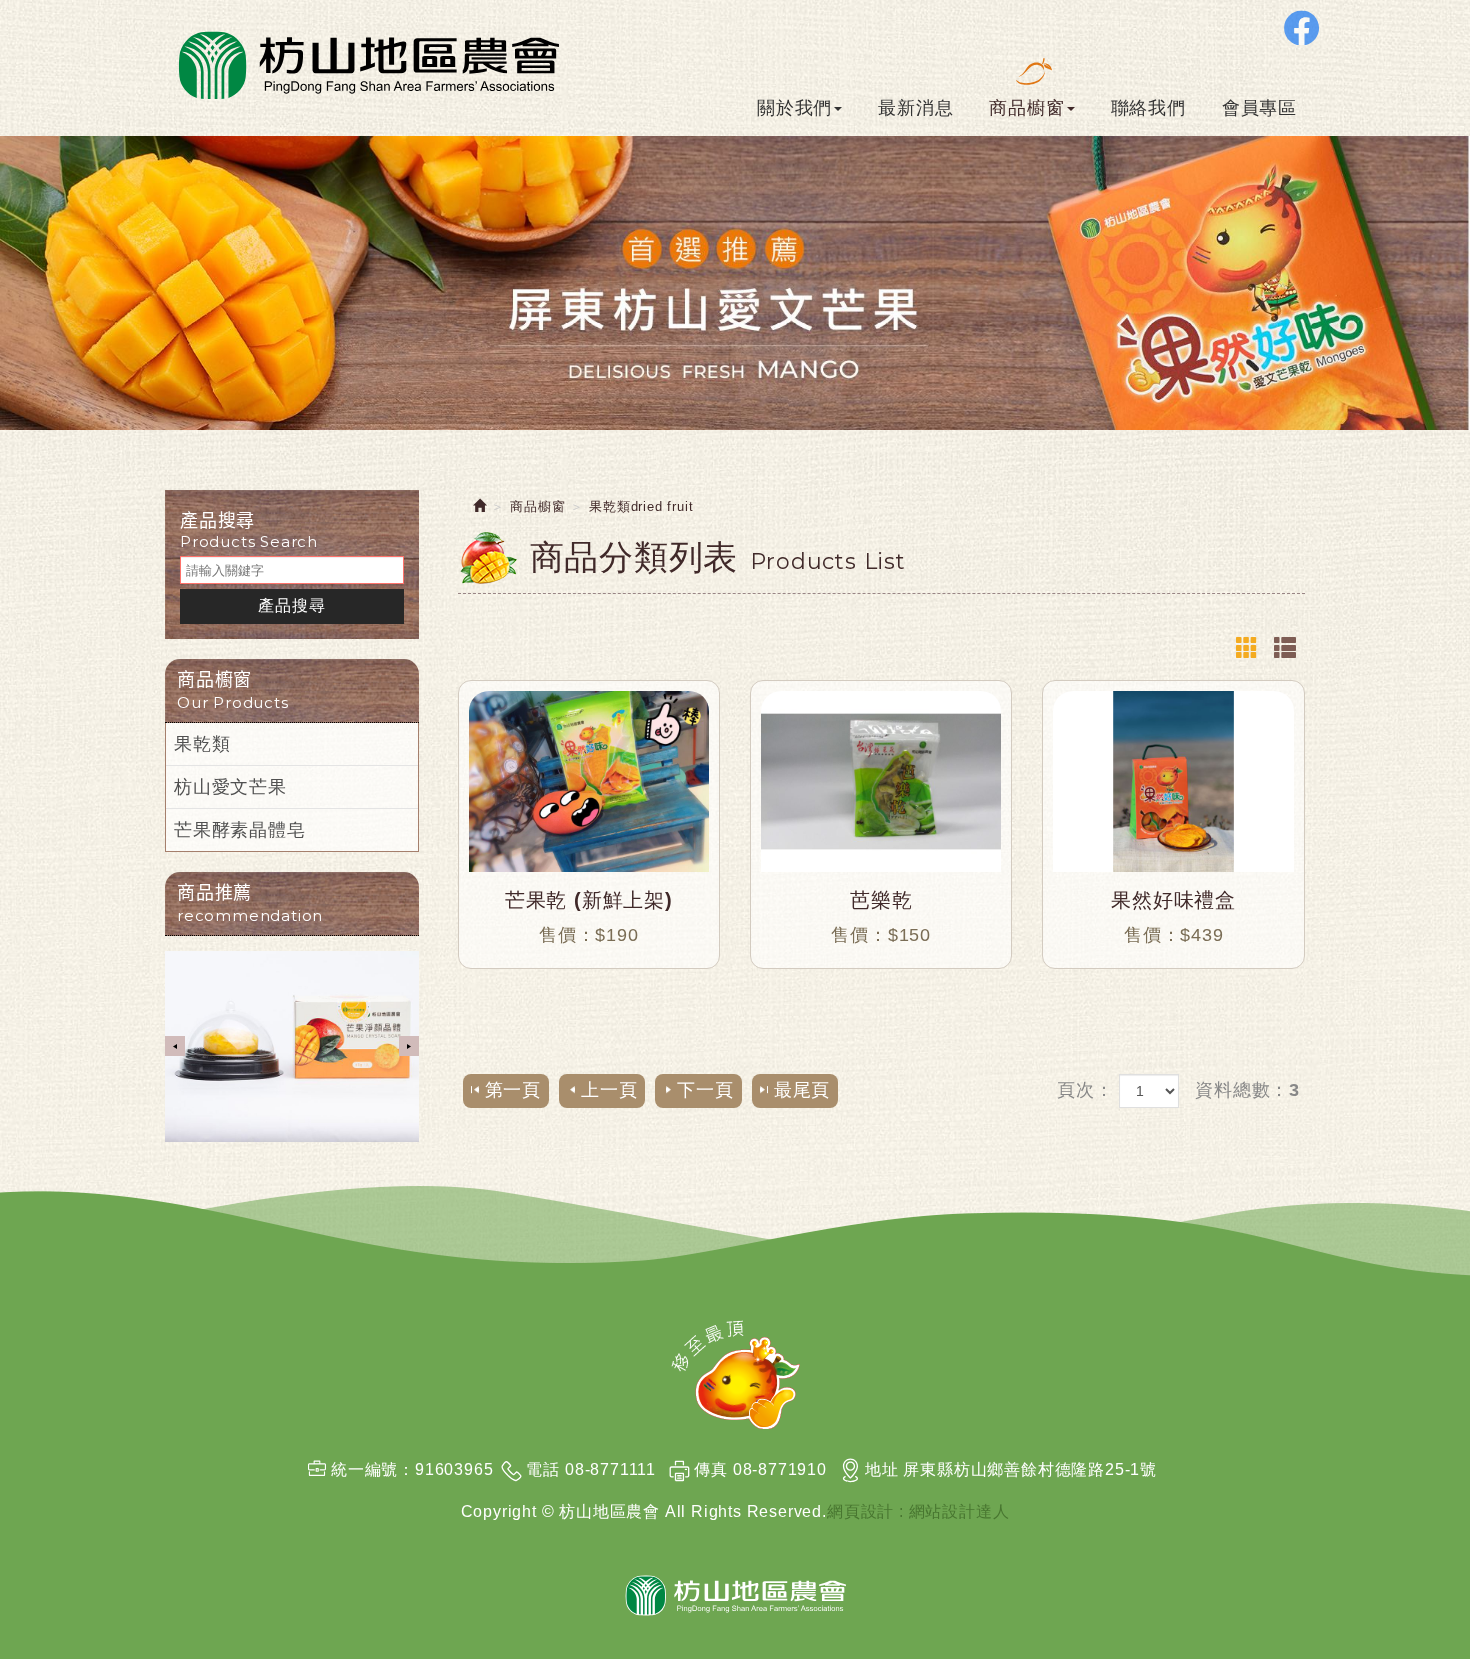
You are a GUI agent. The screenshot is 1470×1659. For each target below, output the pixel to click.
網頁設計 (860, 1511)
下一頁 (705, 1090)
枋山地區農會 (366, 62)
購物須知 (1419, 907)
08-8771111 (610, 1469)
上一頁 (609, 1090)
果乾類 (202, 744)
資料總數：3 (1247, 1090)
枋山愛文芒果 (230, 787)
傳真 (711, 1469)
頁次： (1085, 1090)
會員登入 (1419, 821)
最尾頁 (802, 1090)
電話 (543, 1469)
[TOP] (735, 1375)
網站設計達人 (959, 1511)
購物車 (1417, 711)
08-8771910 (780, 1469)
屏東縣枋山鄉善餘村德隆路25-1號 (1030, 1469)
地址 (882, 1469)
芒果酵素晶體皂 (240, 830)
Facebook (1302, 27)
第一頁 (513, 1090)
